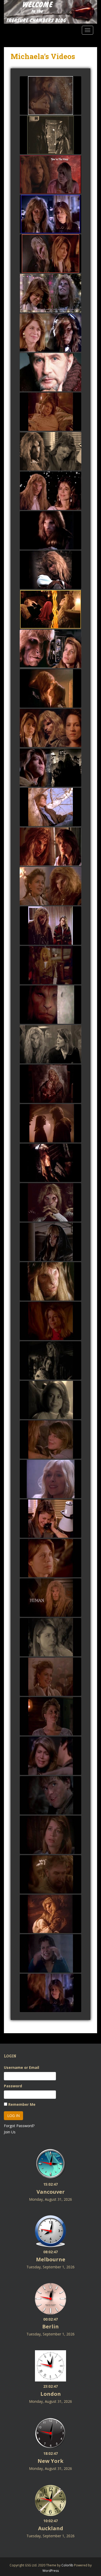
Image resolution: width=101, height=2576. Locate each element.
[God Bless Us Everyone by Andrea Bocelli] (51, 293)
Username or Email (21, 2067)
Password (13, 2086)
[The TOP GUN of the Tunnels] (51, 965)
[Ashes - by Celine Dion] (51, 254)
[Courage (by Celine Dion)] (51, 768)
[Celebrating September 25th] (51, 1519)
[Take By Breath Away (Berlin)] (51, 1321)
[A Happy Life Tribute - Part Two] (51, 1361)
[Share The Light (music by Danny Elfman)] (51, 491)
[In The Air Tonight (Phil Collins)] (51, 1203)
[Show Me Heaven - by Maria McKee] (51, 610)
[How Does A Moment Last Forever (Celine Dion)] (51, 1124)
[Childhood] (51, 1796)
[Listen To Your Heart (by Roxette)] (51, 728)
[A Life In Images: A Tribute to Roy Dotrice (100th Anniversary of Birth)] (51, 372)
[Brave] (51, 1954)
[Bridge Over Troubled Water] (51, 1756)
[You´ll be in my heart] (51, 1993)
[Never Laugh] (51, 1835)
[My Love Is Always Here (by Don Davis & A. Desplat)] (51, 570)
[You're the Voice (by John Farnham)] (51, 175)
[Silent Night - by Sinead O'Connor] (51, 96)
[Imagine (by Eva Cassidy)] (51, 807)
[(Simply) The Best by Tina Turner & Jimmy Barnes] (51, 333)
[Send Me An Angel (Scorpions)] (51, 1163)
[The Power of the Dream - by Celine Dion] (51, 689)
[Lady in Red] (51, 1716)
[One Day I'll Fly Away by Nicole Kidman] (51, 1044)
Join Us (10, 2132)
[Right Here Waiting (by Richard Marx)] (51, 926)
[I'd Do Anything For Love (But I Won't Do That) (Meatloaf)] (51, 1242)
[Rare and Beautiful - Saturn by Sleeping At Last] (51, 1005)
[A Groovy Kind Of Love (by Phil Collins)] (51, 451)
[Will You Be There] (51, 1598)
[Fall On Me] (51, 1875)
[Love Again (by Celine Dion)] (51, 412)
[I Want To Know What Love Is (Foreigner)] (51, 1282)
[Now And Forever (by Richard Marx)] (51, 531)
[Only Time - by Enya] (51, 649)
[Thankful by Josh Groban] (51, 1479)
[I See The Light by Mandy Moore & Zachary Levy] (51, 214)
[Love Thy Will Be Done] (51, 1558)
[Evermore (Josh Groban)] (51, 1084)
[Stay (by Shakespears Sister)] (51, 847)
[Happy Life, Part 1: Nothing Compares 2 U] (51, 1400)
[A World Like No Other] (51, 1677)
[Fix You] (51, 1914)
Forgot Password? (19, 2126)
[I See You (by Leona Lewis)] (51, 886)
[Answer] (51, 1637)
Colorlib (67, 2565)
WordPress (51, 2571)
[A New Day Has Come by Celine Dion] (51, 1440)
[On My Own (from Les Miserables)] (51, 135)
